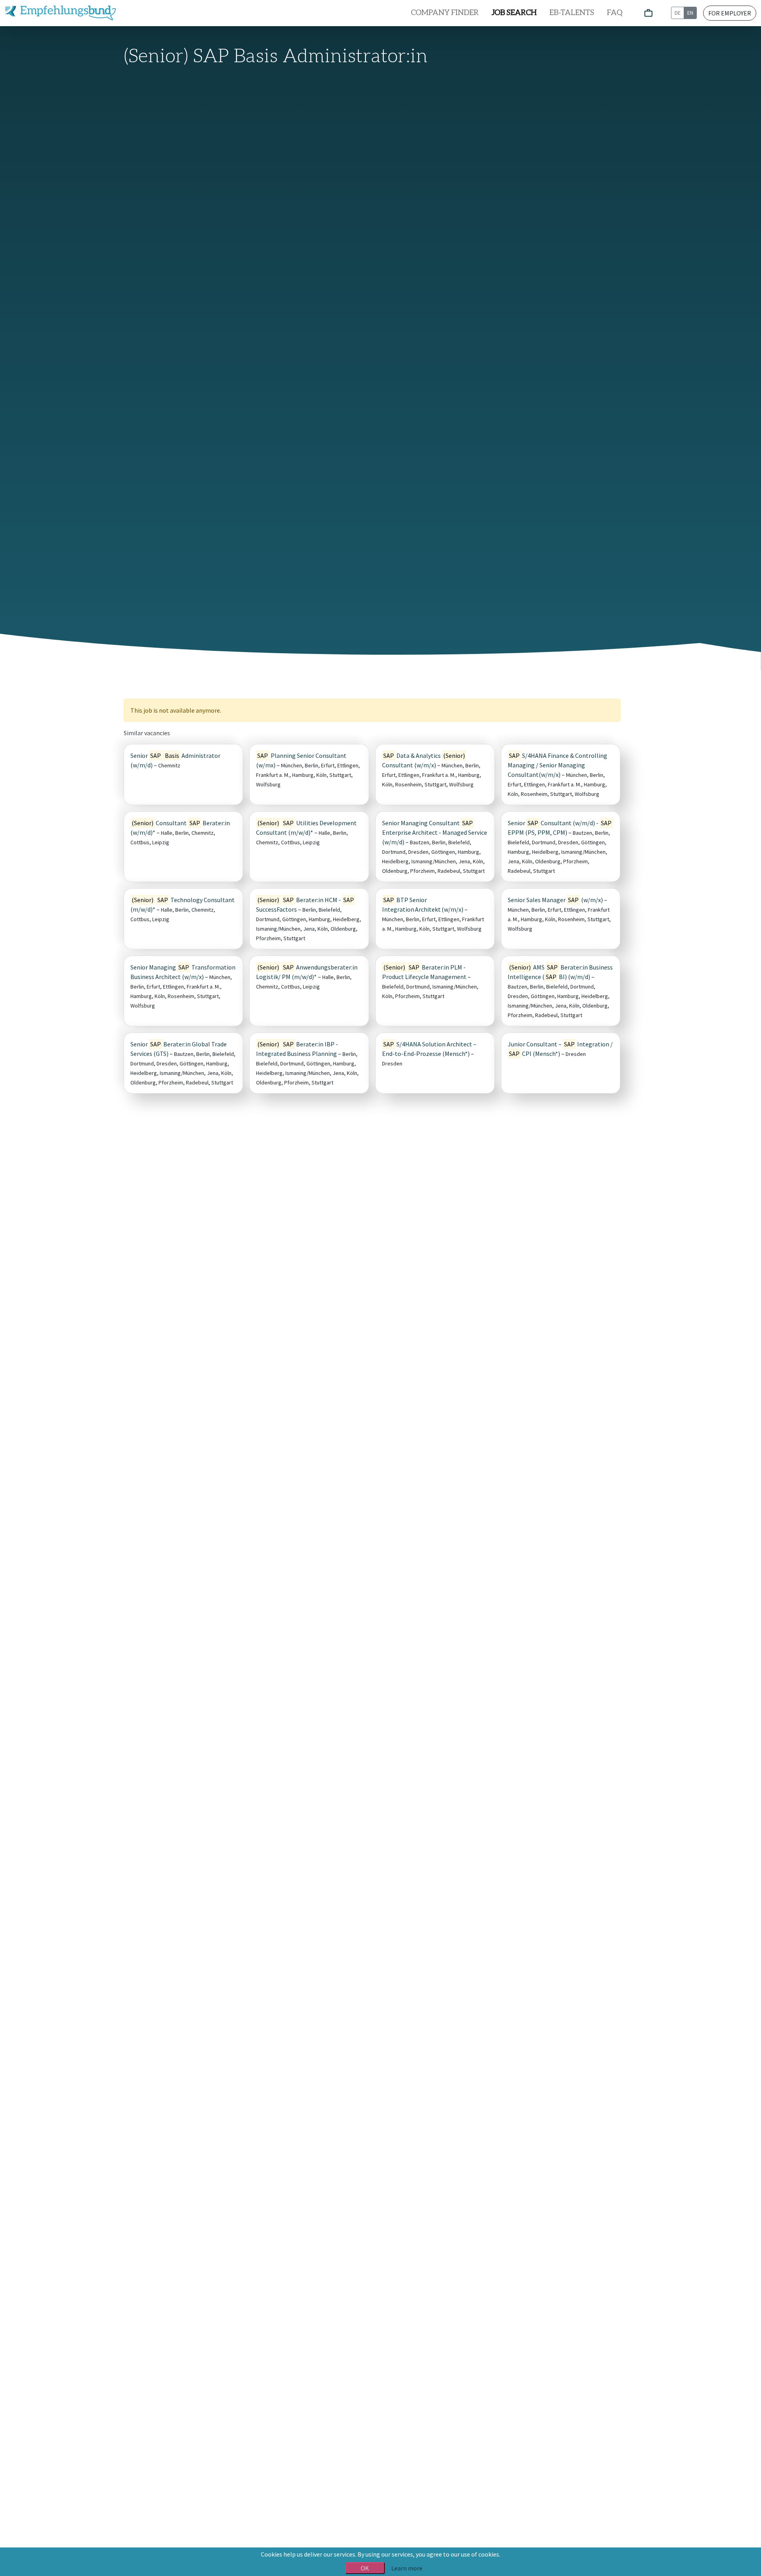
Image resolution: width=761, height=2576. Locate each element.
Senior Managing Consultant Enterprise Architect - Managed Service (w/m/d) (435, 832)
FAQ (615, 13)
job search (514, 13)
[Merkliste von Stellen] (648, 13)
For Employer (730, 13)
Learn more (407, 2568)
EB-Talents (572, 13)
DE (678, 13)
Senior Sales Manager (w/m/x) (555, 900)
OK (365, 2568)
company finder (445, 13)
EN (690, 13)
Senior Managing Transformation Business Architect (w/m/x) (183, 972)
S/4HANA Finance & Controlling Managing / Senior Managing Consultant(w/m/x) (557, 765)
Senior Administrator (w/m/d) (175, 760)
